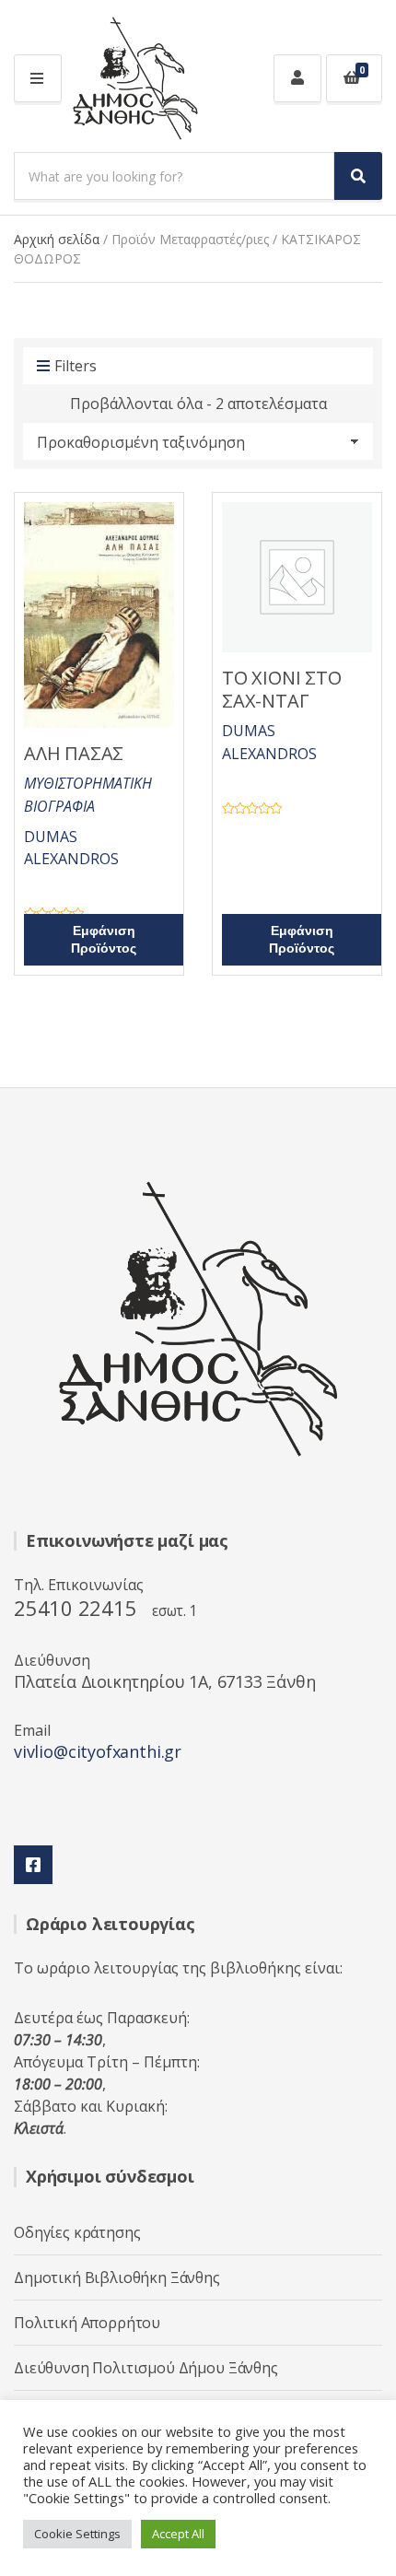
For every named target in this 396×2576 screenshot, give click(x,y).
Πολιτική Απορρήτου (87, 2323)
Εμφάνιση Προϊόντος (104, 940)
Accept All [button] (178, 2534)
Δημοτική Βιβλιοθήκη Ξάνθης (117, 2277)
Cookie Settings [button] (77, 2534)
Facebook (33, 1865)
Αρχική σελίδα (57, 239)
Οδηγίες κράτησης (77, 2232)
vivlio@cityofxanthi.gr (98, 1751)
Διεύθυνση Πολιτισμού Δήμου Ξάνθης (146, 2368)
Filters (76, 366)
